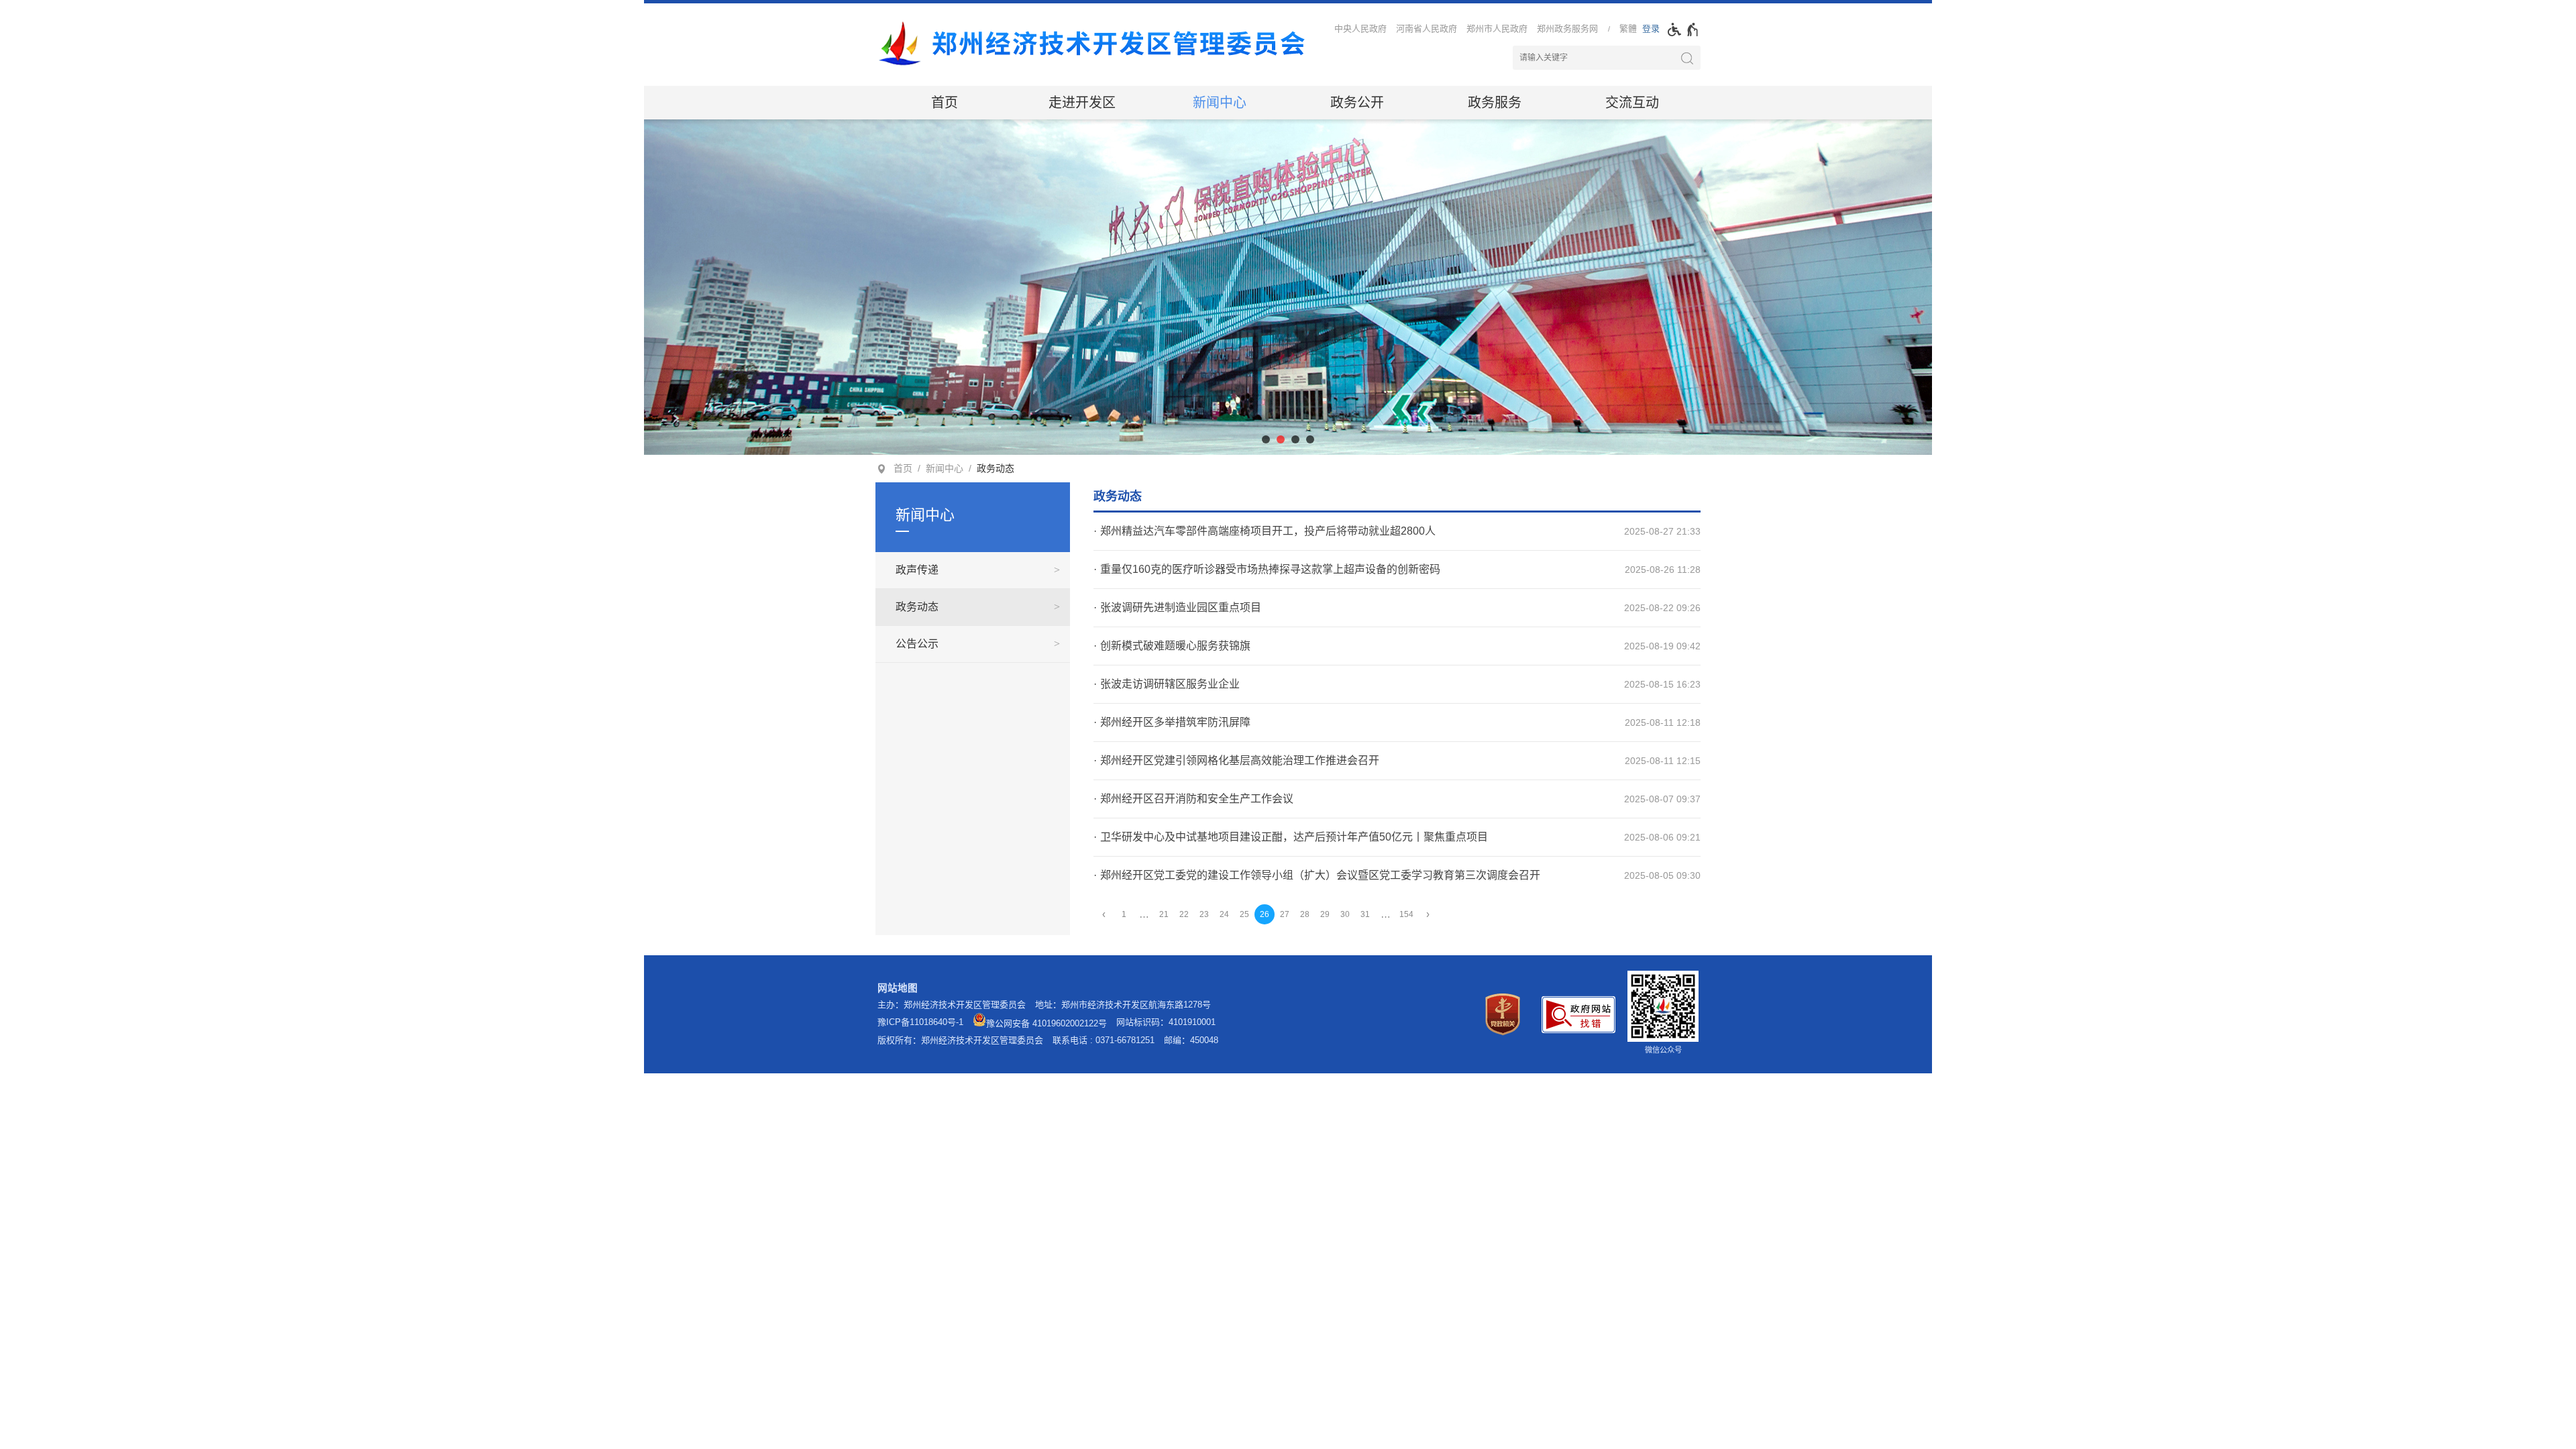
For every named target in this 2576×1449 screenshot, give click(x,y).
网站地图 (898, 988)
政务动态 (996, 468)
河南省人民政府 (1427, 29)
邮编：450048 (1191, 1040)
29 (1325, 914)
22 (1184, 914)
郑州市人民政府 (1497, 29)
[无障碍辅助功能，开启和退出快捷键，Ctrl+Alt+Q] (1683, 30)
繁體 (1628, 29)
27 (1285, 914)
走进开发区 (1082, 103)
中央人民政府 (1360, 29)
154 (1406, 914)
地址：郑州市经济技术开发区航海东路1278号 (1123, 1005)
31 (1365, 914)
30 (1345, 914)
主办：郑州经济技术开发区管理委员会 (952, 1005)
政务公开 (1357, 103)
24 (1224, 914)
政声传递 (917, 570)
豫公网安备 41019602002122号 (1046, 1023)
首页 (945, 103)
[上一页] (1104, 915)
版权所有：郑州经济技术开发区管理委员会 (960, 1040)
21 (1164, 914)
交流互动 (1632, 103)
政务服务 (1495, 103)
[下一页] (1428, 915)
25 (1244, 914)
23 (1204, 914)
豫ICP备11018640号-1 (920, 1022)
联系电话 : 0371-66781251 (1104, 1040)
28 (1305, 914)
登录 (1651, 29)
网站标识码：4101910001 (1166, 1022)
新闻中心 (1220, 103)
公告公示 (917, 644)
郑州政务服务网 (1567, 29)
